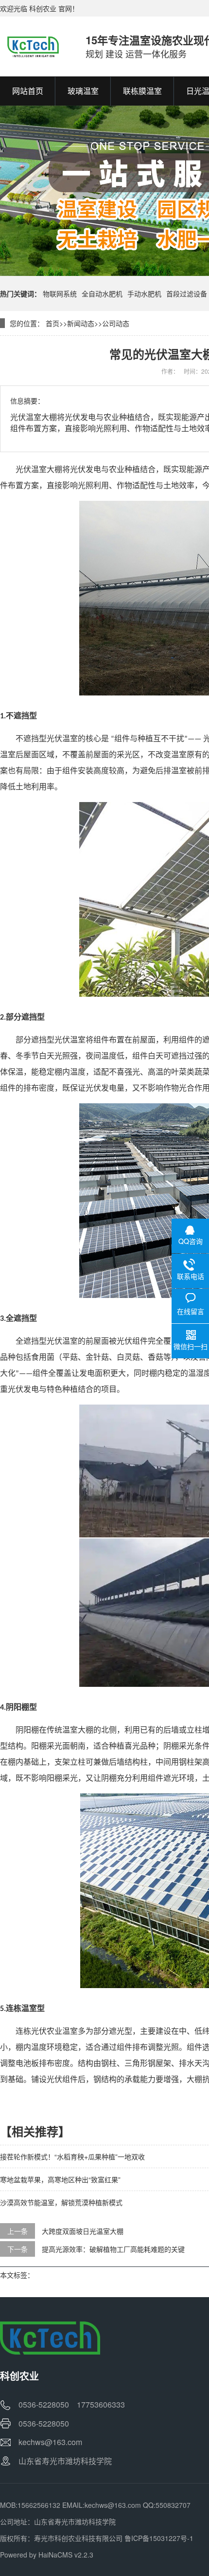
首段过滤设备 (187, 293)
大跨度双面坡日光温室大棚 (83, 2231)
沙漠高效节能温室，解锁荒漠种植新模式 (61, 2202)
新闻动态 (81, 323)
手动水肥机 (144, 293)
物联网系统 (60, 293)
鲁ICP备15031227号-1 (159, 2538)
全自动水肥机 (102, 293)
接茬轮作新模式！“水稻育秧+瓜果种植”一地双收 (72, 2156)
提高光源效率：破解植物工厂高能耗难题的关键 (113, 2249)
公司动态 (116, 323)
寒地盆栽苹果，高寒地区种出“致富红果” (60, 2179)
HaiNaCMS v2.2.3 (66, 2555)
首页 (52, 323)
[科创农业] (33, 46)
